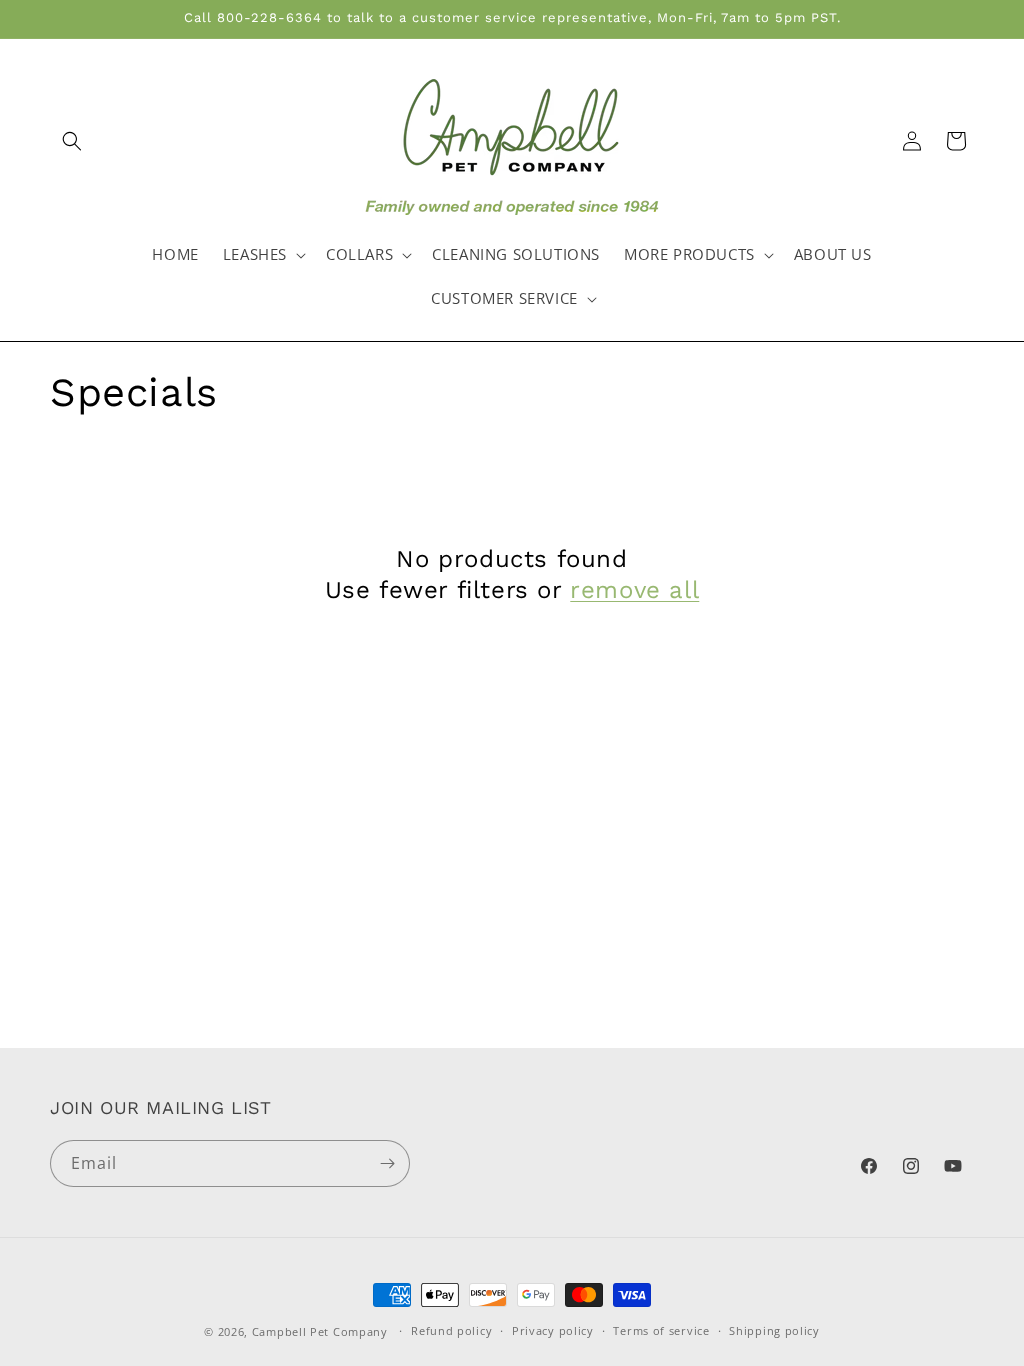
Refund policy (451, 1330)
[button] (72, 141)
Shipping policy (774, 1330)
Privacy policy (553, 1330)
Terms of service (661, 1330)
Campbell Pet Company (320, 1331)
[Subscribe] (387, 1163)
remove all (634, 590)
